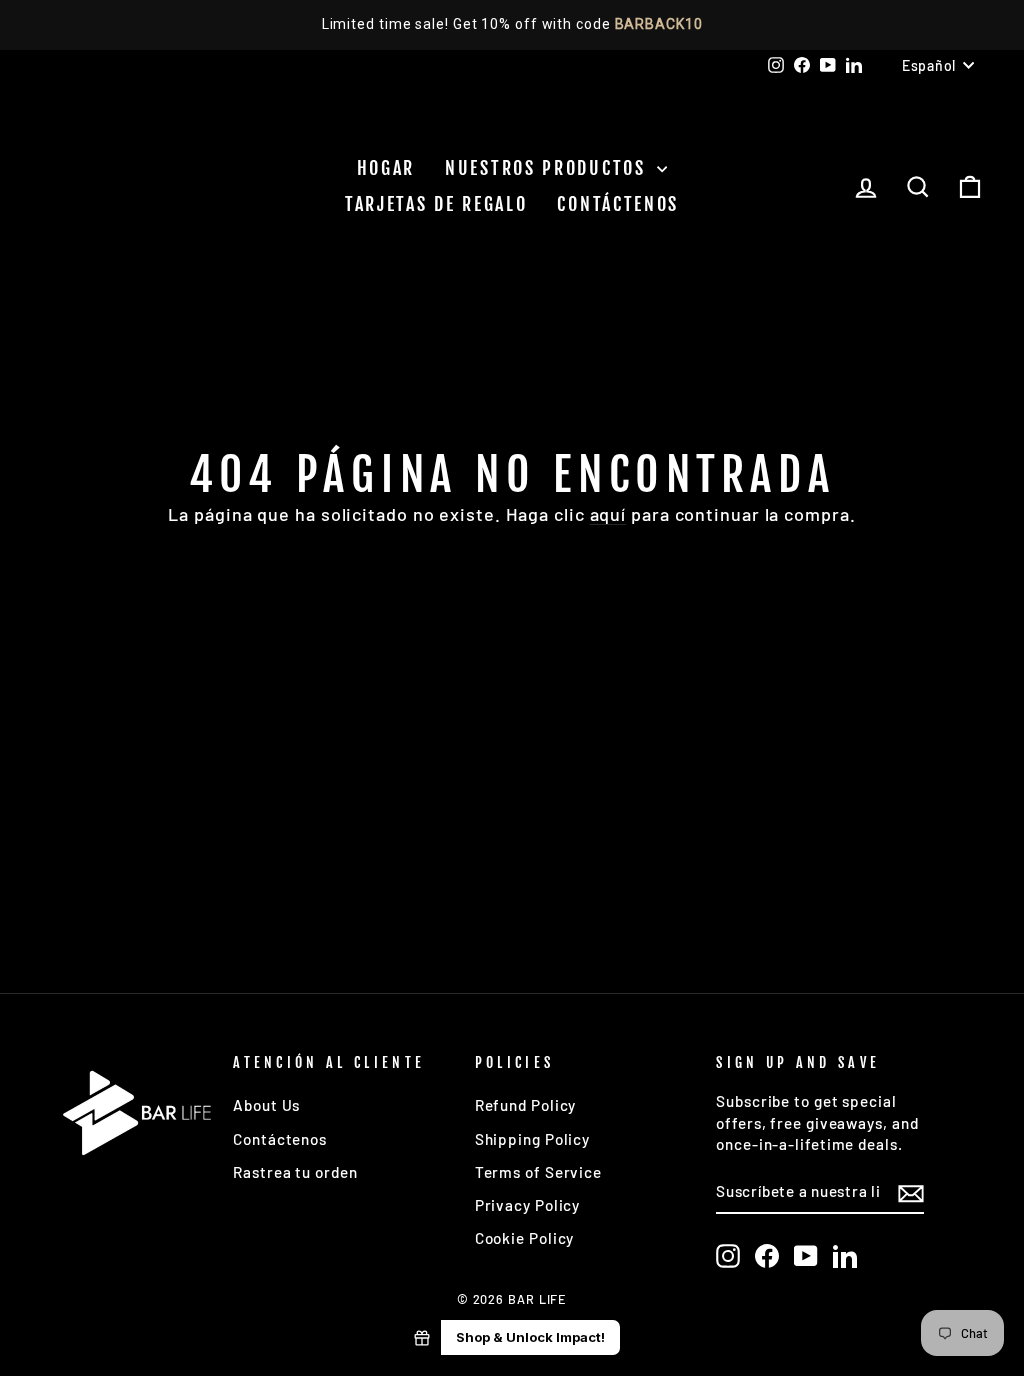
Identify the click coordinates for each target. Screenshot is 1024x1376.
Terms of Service (538, 1172)
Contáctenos (618, 204)
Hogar (386, 168)
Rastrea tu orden (295, 1172)
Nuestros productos (548, 168)
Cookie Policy (525, 1238)
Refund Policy (526, 1105)
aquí (608, 514)
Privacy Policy (528, 1205)
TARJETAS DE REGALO (436, 204)
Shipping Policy (533, 1139)
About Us (266, 1105)
